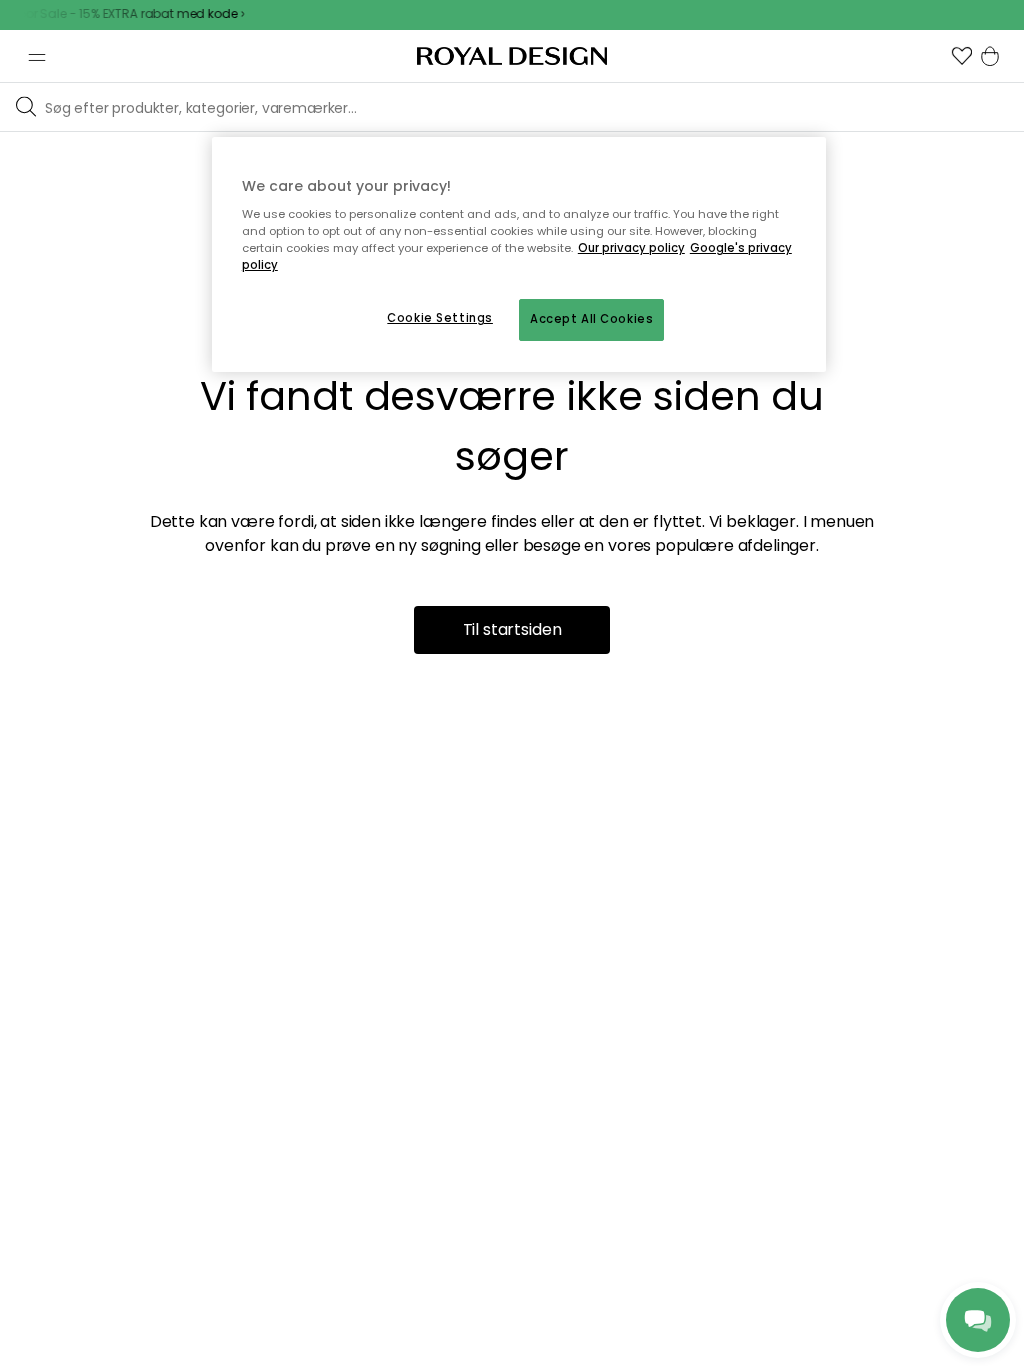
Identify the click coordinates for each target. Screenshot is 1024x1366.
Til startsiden (512, 629)
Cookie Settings (440, 318)
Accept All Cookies (591, 319)
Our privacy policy (631, 248)
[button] (962, 56)
